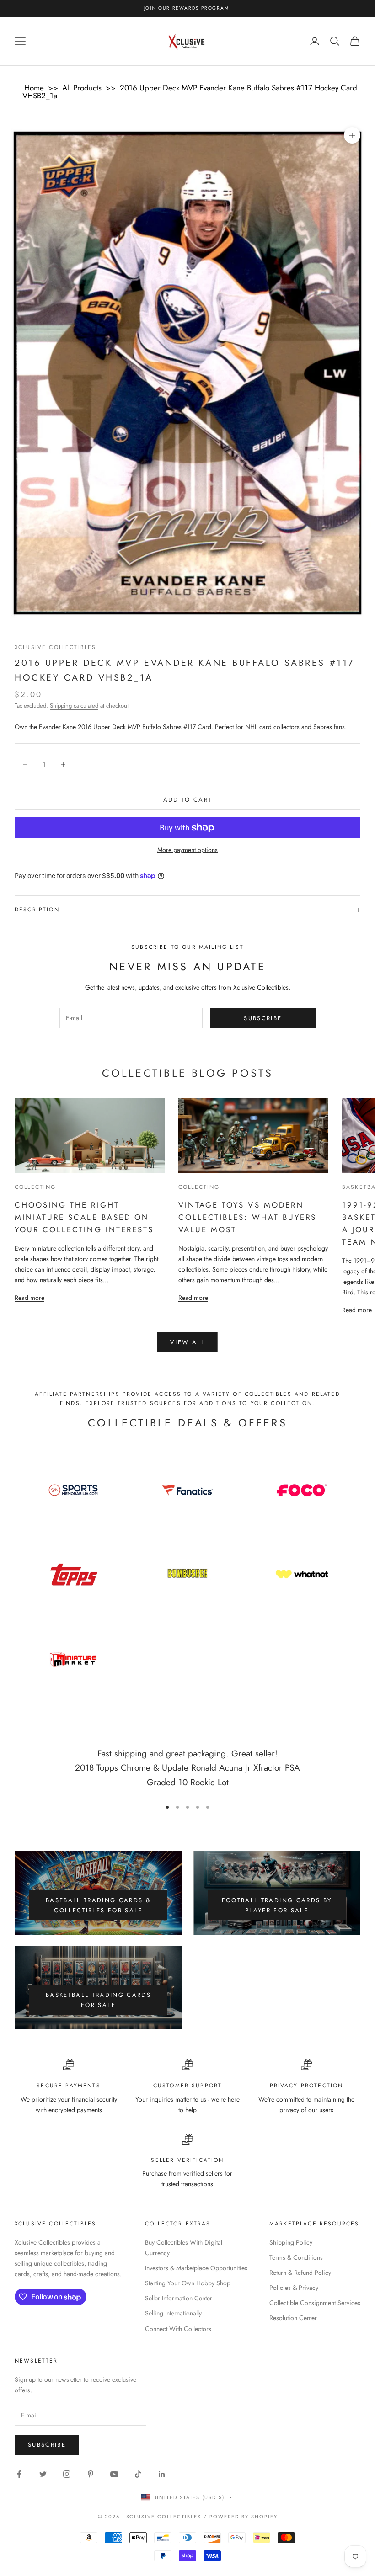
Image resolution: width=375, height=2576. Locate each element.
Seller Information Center (179, 2298)
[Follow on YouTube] (114, 2474)
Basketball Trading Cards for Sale (98, 2000)
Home (34, 88)
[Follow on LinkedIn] (162, 2474)
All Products (82, 88)
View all (187, 1342)
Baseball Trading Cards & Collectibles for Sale (98, 1905)
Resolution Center (293, 2318)
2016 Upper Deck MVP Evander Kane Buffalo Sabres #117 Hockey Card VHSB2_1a (190, 92)
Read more (29, 1297)
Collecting (35, 1187)
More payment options (187, 850)
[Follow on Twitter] (43, 2474)
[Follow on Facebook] (19, 2474)
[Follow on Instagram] (67, 2474)
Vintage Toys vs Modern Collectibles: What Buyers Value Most (247, 1217)
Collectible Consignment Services (315, 2303)
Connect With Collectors (178, 2329)
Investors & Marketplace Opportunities (196, 2268)
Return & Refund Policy (300, 2273)
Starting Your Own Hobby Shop (188, 2283)
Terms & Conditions (296, 2257)
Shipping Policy (291, 2242)
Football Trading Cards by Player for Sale (277, 1905)
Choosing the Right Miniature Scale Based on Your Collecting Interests (84, 1217)
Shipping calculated (74, 705)
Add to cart (188, 800)
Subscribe (263, 1018)
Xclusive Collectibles (55, 647)
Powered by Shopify (244, 2517)
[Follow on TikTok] (138, 2474)
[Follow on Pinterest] (91, 2474)
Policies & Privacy (294, 2288)
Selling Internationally (173, 2313)
